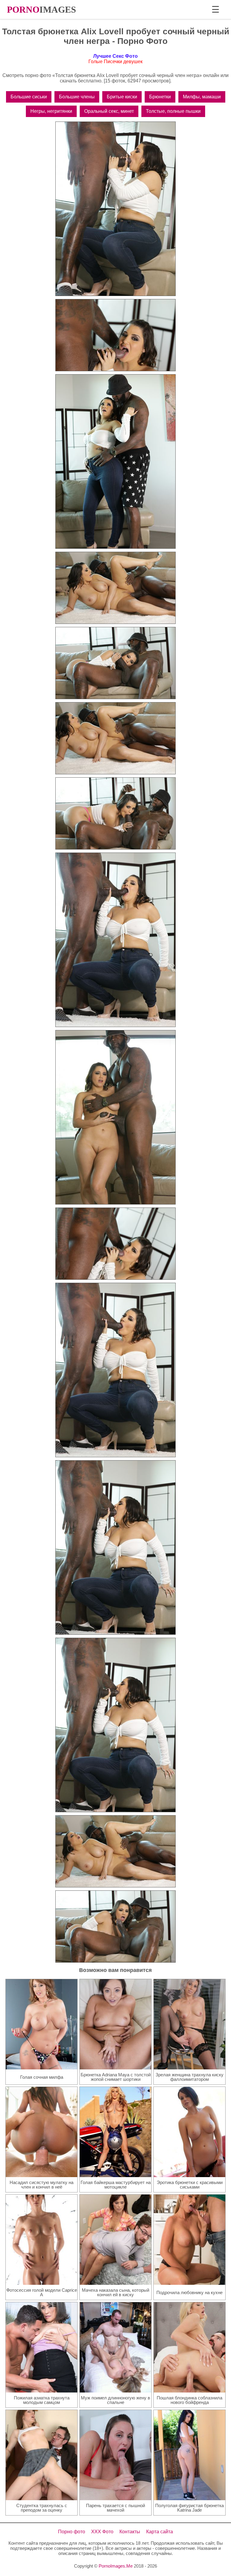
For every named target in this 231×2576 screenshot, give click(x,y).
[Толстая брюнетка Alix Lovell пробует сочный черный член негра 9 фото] (115, 1117)
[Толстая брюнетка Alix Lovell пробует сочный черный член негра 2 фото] (115, 335)
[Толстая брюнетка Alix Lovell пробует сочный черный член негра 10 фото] (115, 1244)
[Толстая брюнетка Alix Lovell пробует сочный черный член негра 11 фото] (115, 1370)
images (42, 9)
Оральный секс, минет (109, 111)
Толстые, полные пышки (173, 111)
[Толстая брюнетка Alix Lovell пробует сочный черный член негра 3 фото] (115, 461)
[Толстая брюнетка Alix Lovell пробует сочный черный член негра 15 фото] (115, 1927)
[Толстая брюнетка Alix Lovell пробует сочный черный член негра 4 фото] (115, 588)
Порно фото (72, 2532)
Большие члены (77, 97)
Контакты (130, 2532)
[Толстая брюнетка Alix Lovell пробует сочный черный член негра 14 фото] (115, 1851)
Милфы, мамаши (202, 97)
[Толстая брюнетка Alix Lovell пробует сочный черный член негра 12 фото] (115, 1547)
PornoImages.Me (116, 2566)
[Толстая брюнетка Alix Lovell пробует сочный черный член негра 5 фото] (115, 663)
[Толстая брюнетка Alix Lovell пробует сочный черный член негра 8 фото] (115, 940)
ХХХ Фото (102, 2532)
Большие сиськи (29, 97)
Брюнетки (160, 97)
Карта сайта (160, 2532)
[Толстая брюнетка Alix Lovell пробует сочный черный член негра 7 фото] (115, 813)
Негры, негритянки (51, 111)
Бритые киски (122, 97)
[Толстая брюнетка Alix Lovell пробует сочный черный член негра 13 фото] (115, 1725)
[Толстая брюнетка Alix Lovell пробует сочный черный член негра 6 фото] (115, 738)
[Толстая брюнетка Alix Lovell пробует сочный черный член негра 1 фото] (115, 209)
